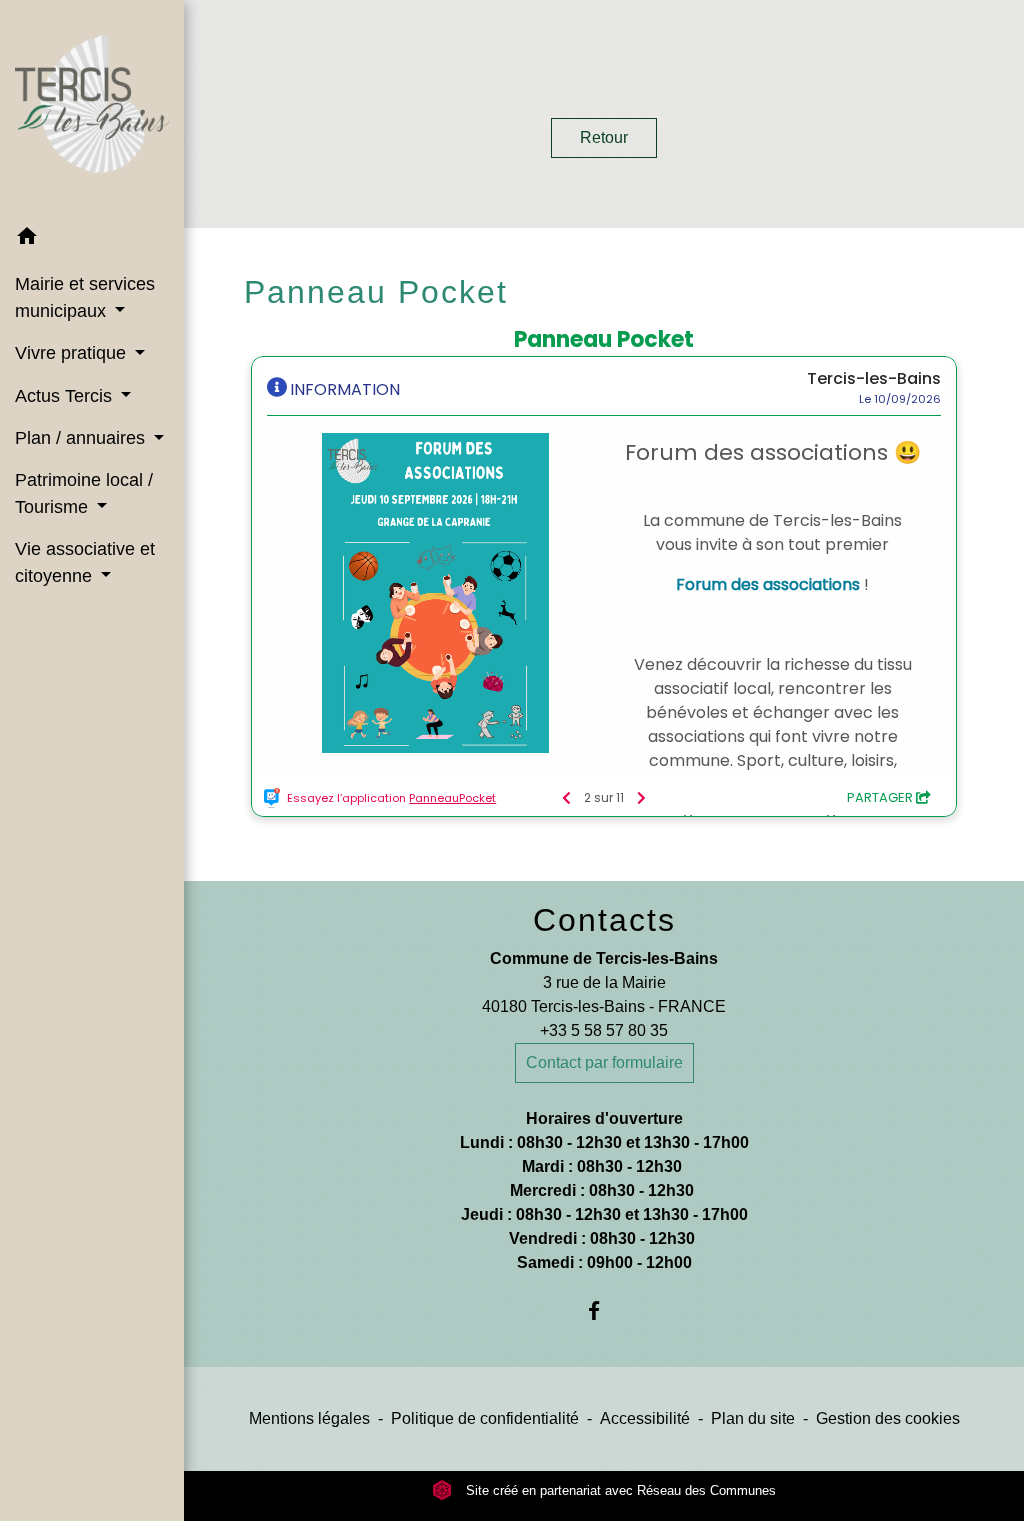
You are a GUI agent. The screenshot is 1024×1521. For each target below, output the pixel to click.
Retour (604, 137)
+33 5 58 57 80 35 (604, 1030)
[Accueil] (92, 107)
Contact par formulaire (604, 1062)
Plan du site (753, 1418)
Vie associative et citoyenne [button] (85, 562)
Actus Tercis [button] (66, 396)
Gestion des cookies (888, 1418)
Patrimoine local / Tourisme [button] (84, 493)
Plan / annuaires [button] (82, 438)
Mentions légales (309, 1418)
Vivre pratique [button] (73, 353)
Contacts (604, 920)
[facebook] (604, 1310)
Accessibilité (645, 1418)
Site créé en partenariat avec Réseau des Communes (619, 1490)
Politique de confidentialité (485, 1418)
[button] (92, 239)
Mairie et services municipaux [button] (85, 297)
